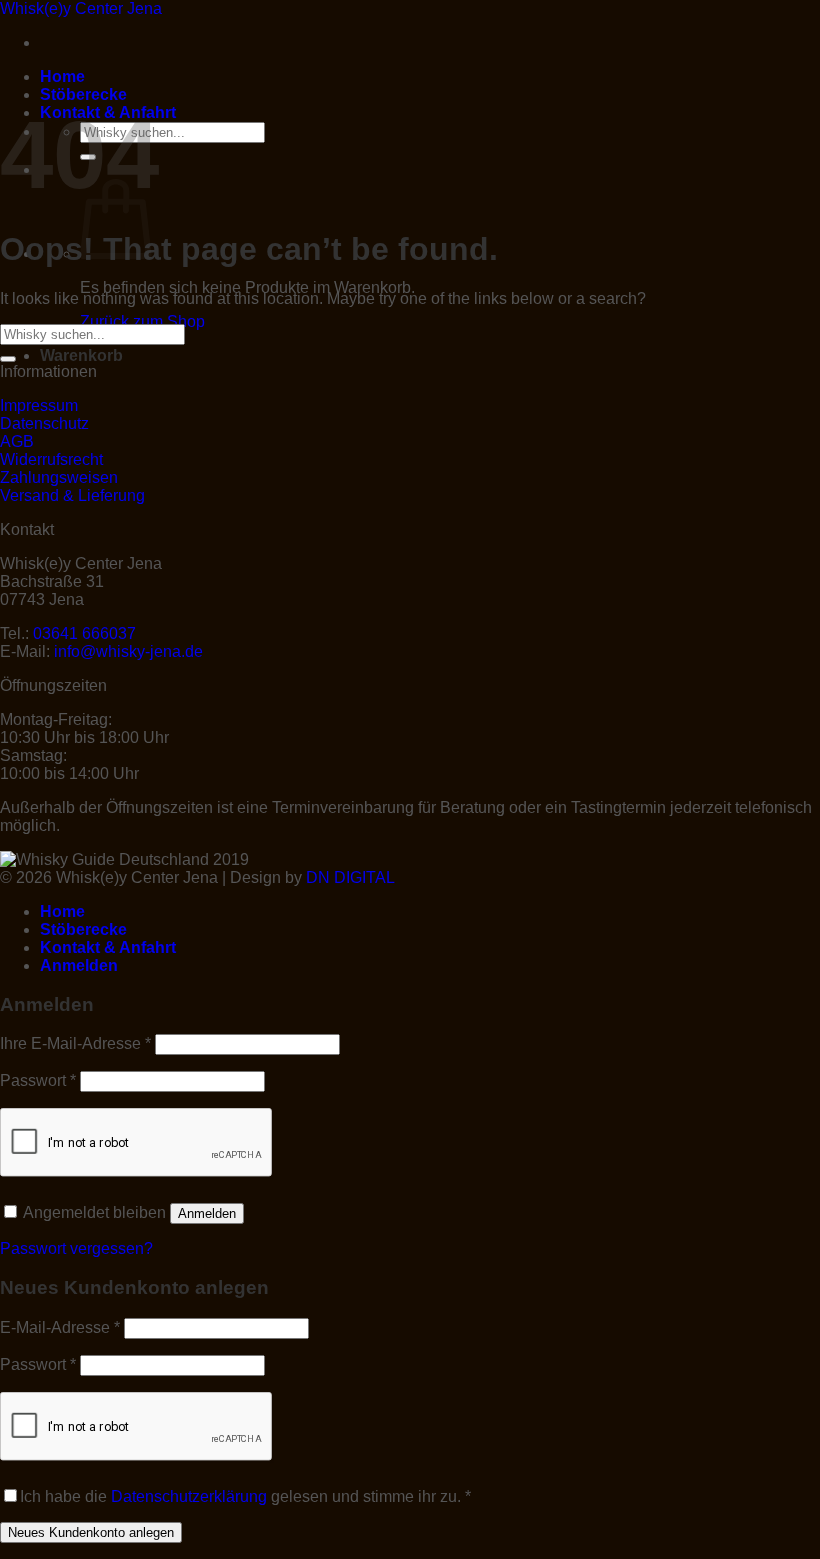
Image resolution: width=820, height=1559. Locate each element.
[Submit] (8, 359)
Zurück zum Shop (142, 321)
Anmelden (207, 1213)
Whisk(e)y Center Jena (81, 8)
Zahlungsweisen (59, 477)
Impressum (39, 405)
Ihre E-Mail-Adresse (75, 1043)
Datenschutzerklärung (189, 1496)
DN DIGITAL (350, 877)
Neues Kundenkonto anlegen (91, 1532)
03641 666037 (84, 633)
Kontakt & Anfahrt (108, 947)
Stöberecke (83, 94)
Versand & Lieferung (72, 495)
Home (62, 76)
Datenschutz (44, 423)
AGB (17, 441)
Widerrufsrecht (51, 459)
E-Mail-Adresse (60, 1327)
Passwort (38, 1080)
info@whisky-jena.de (128, 651)
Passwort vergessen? (76, 1248)
